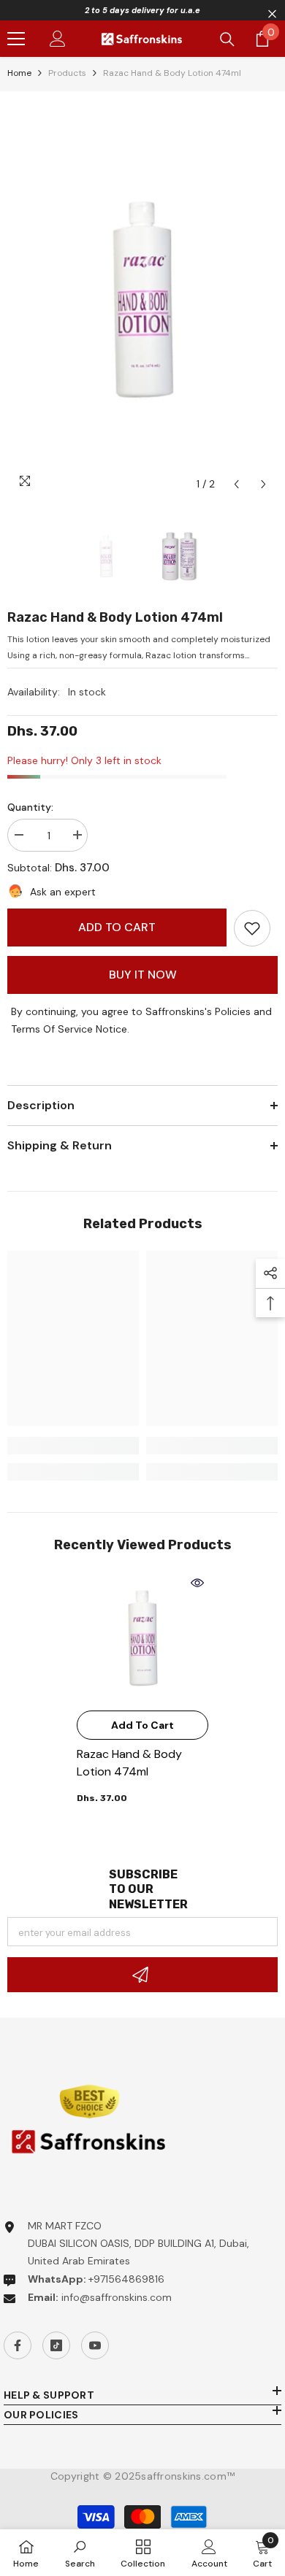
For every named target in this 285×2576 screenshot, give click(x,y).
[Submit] (142, 1975)
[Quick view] (197, 1583)
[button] (236, 484)
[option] (142, 298)
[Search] (227, 39)
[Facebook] (18, 2345)
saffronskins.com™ (188, 2476)
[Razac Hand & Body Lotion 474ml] (142, 1638)
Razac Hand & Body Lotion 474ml (129, 1763)
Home (19, 73)
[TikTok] (56, 2345)
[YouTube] (95, 2345)
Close (272, 14)
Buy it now (143, 975)
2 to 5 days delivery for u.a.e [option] (142, 10)
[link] (252, 928)
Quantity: (30, 807)
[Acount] (58, 39)
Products (67, 73)
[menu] (16, 39)
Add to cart (117, 927)
